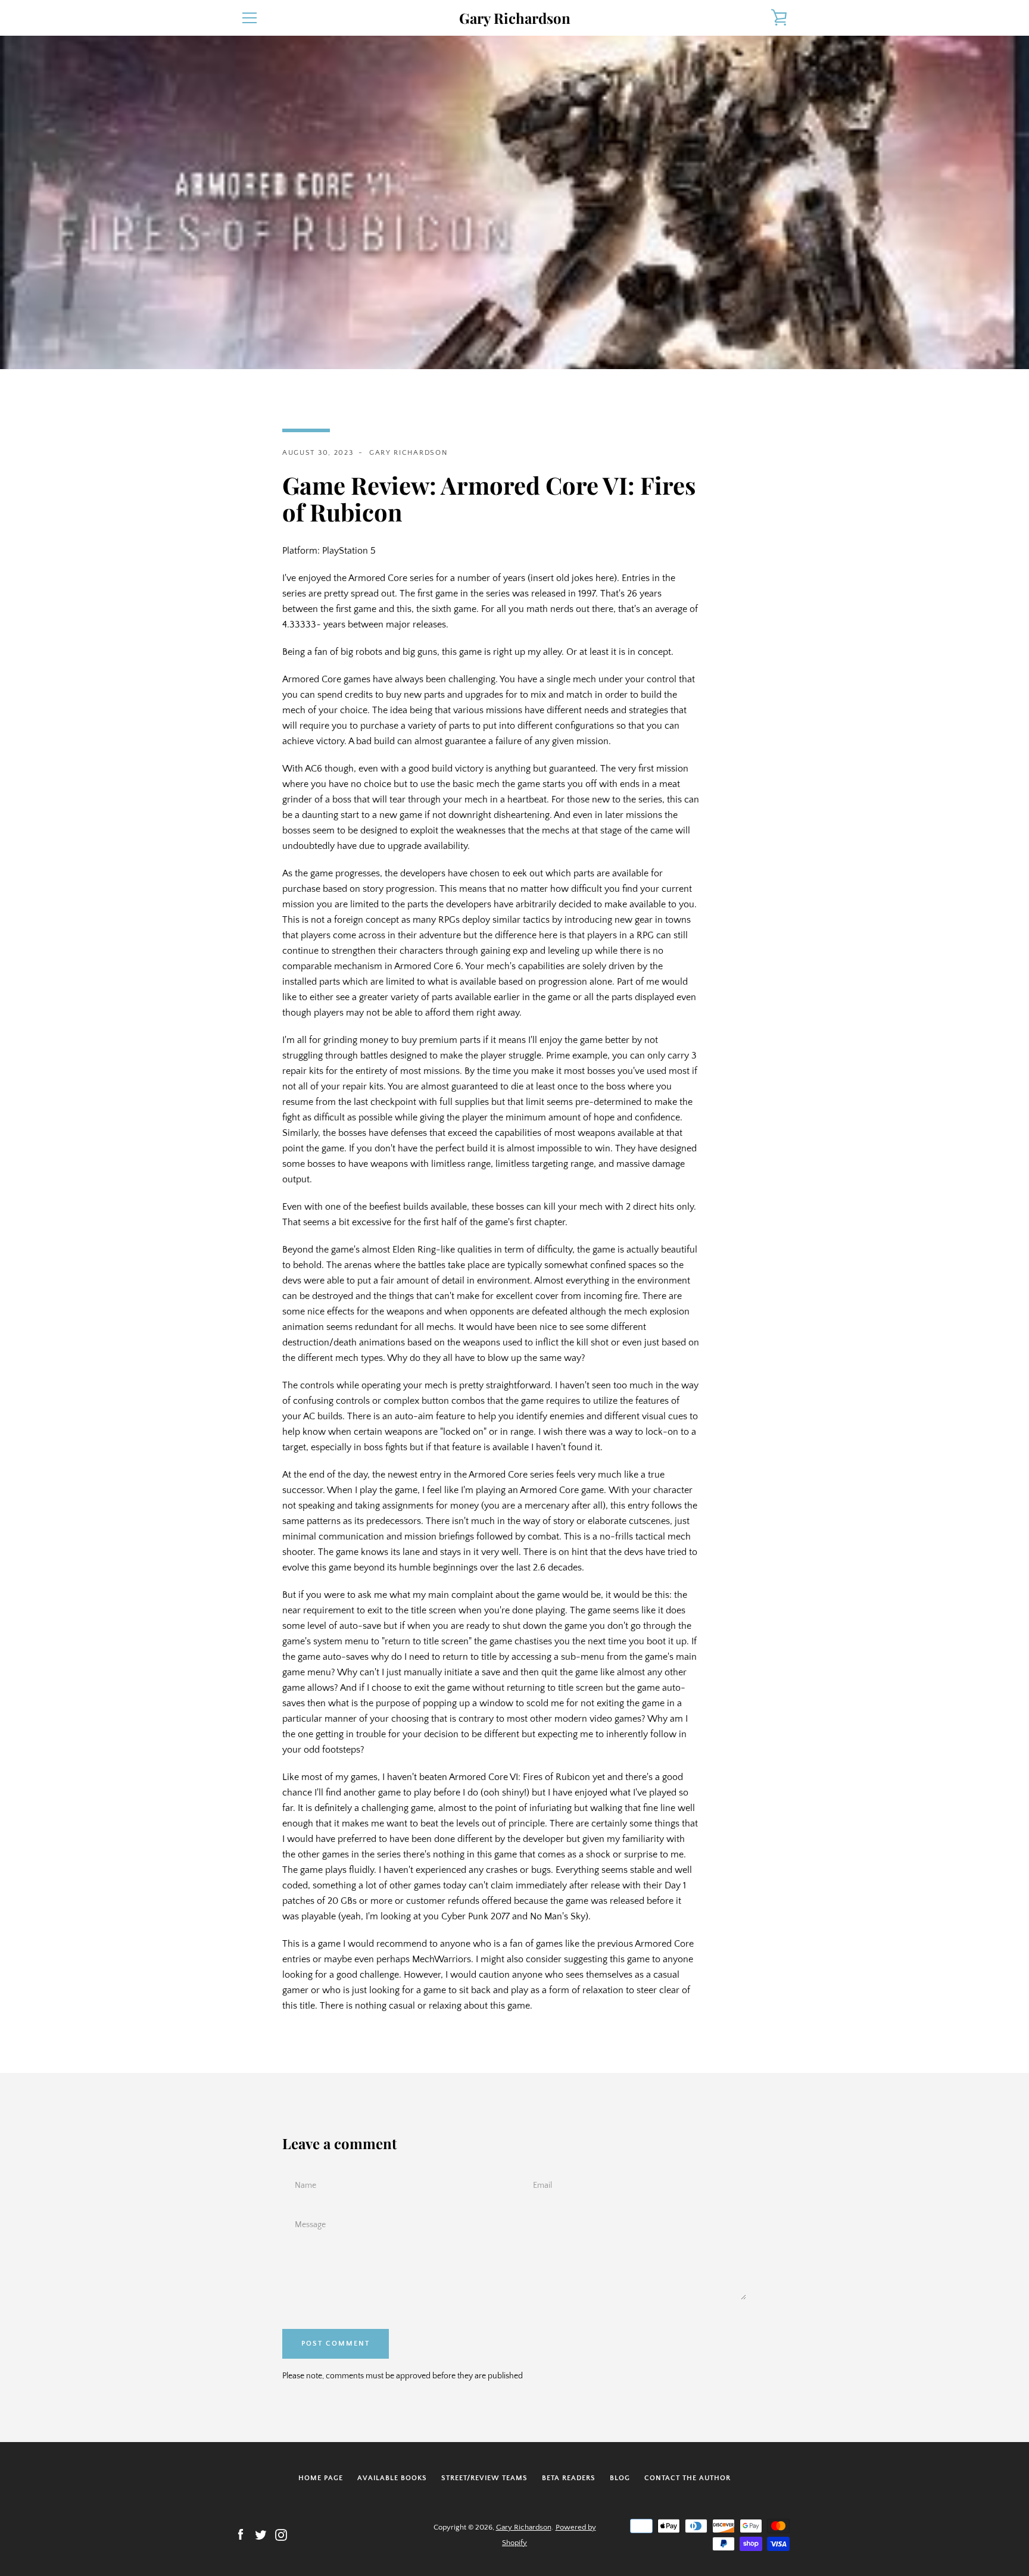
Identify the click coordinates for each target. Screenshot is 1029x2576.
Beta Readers (569, 2478)
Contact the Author (687, 2478)
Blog (620, 2478)
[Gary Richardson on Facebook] (241, 2534)
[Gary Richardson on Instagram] (281, 2534)
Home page (321, 2478)
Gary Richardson (515, 18)
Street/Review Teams (484, 2478)
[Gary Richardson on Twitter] (261, 2534)
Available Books (392, 2478)
